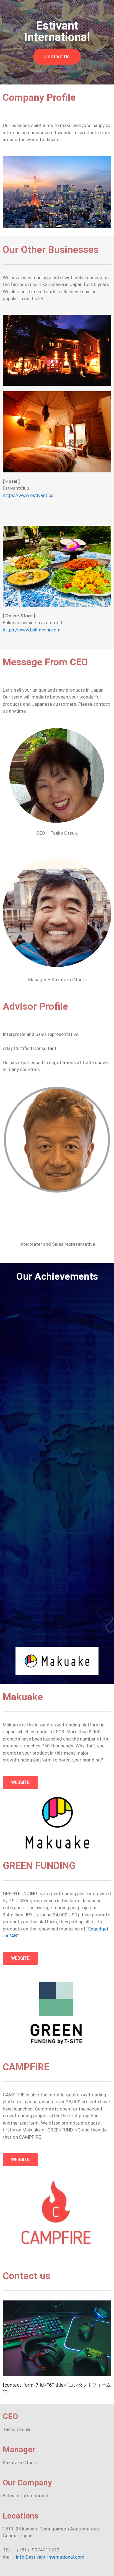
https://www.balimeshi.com (32, 630)
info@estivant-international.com (50, 2557)
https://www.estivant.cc (28, 495)
